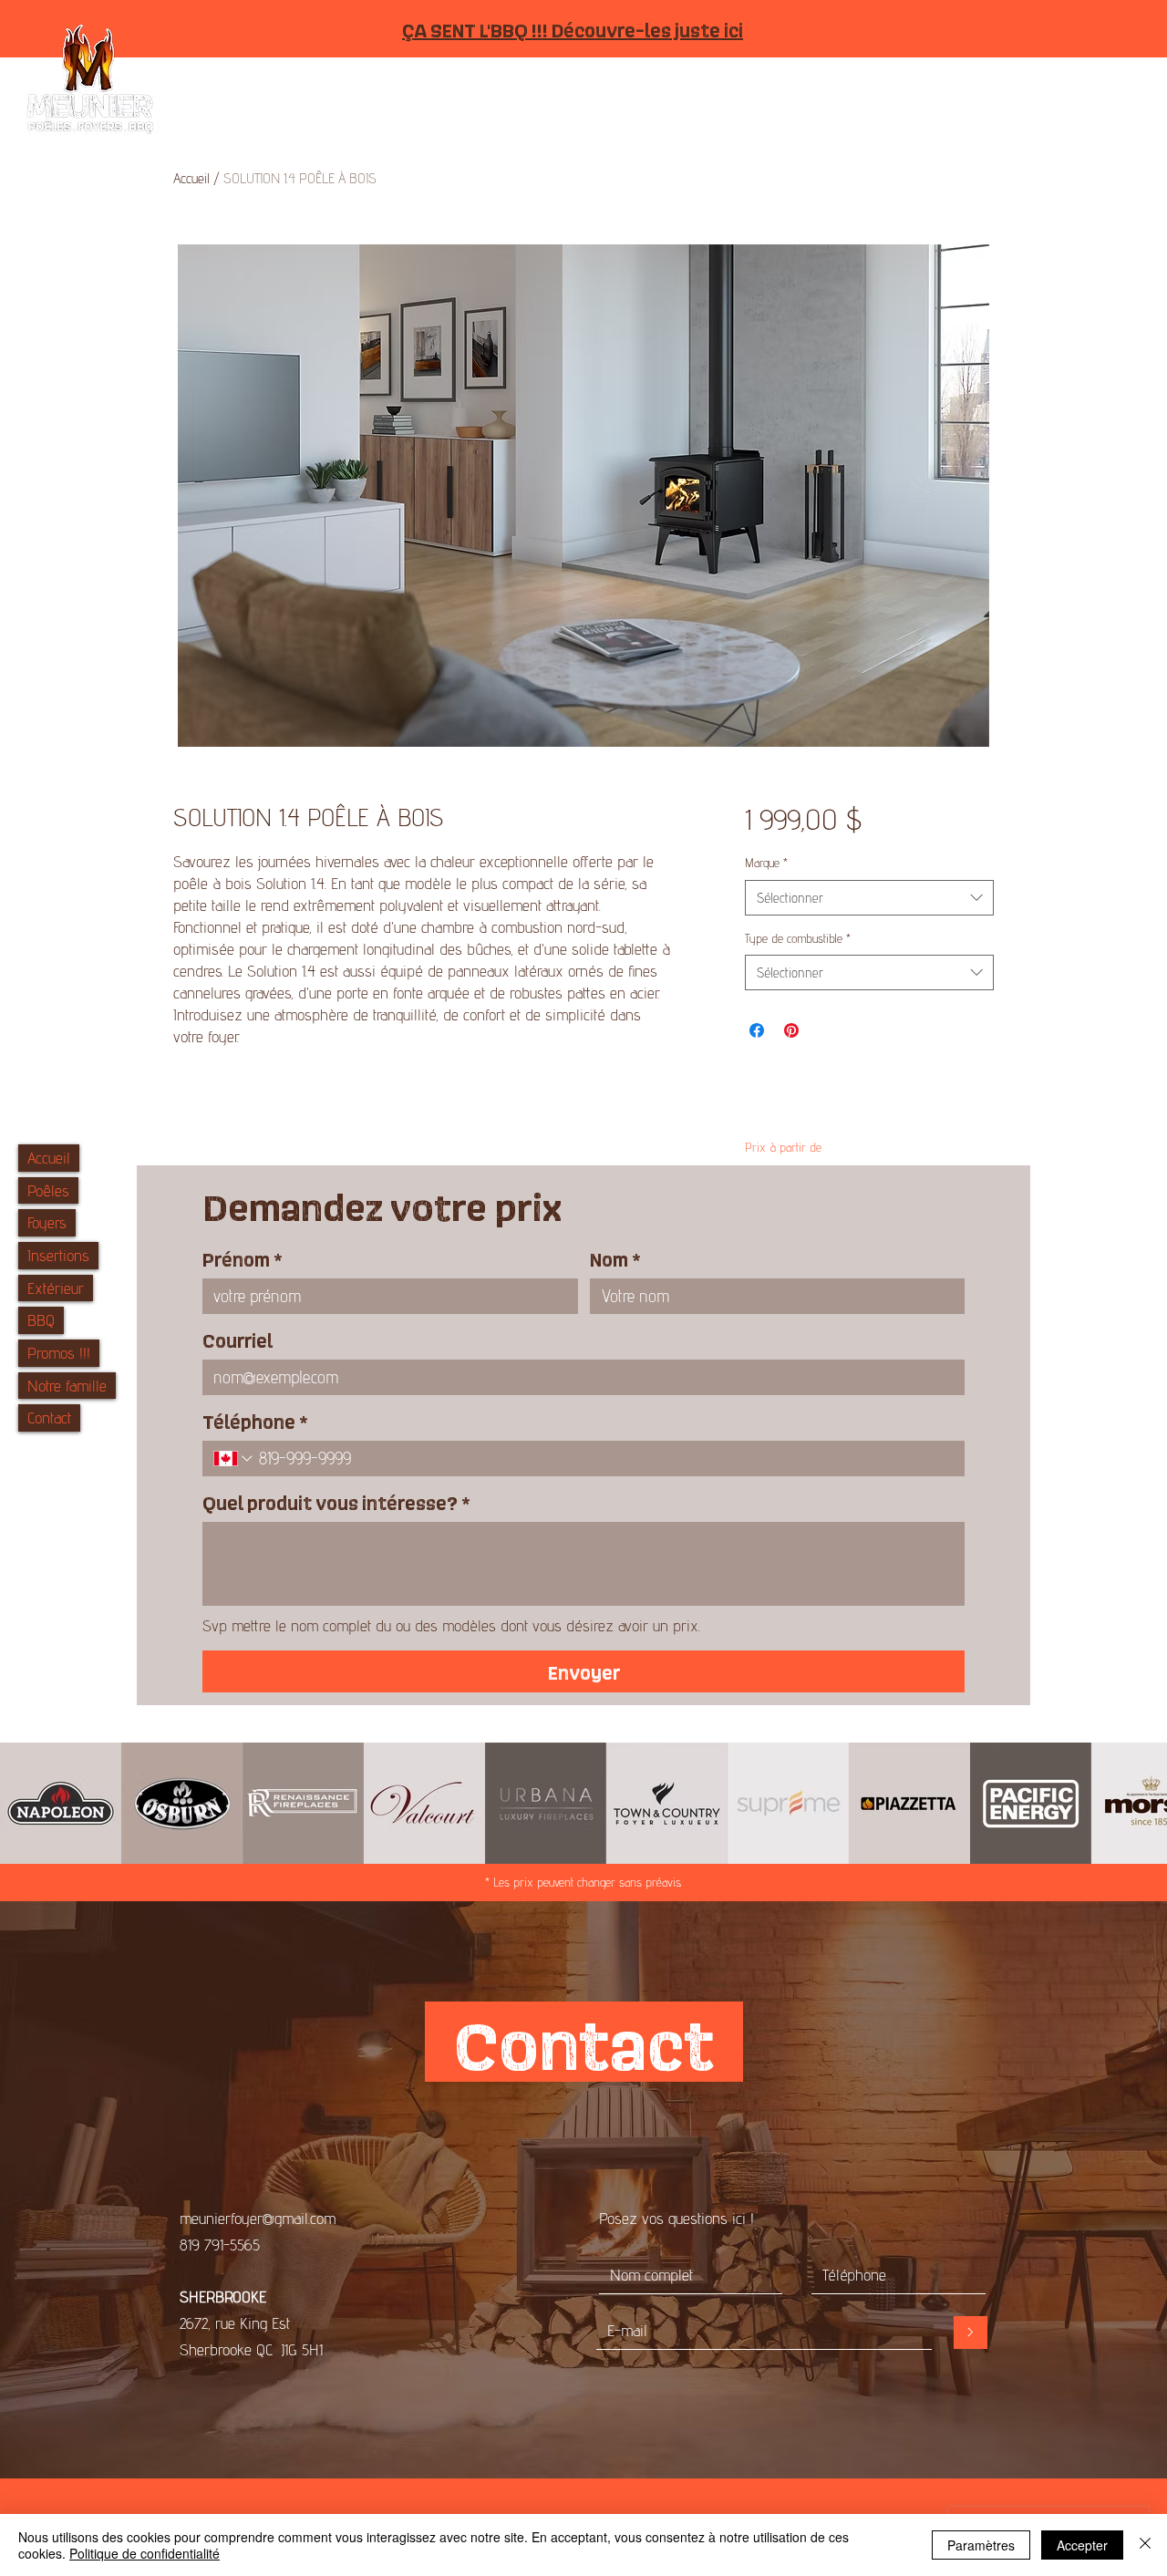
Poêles (48, 1190)
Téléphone (255, 1421)
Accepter (1082, 2545)
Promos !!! (59, 1353)
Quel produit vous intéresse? (336, 1502)
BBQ (41, 1320)
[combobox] (869, 898)
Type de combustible (798, 938)
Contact (49, 1417)
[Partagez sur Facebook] (757, 1030)
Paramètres (981, 2545)
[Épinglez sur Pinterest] (791, 1030)
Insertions (58, 1255)
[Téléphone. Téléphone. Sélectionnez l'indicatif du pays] (234, 1459)
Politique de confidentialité (145, 2553)
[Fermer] (1145, 2545)
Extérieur (56, 1288)
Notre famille (67, 1386)
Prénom (243, 1258)
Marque (766, 863)
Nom (615, 1258)
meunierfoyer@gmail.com (258, 2218)
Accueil (49, 1158)
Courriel (238, 1340)
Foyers (47, 1222)
